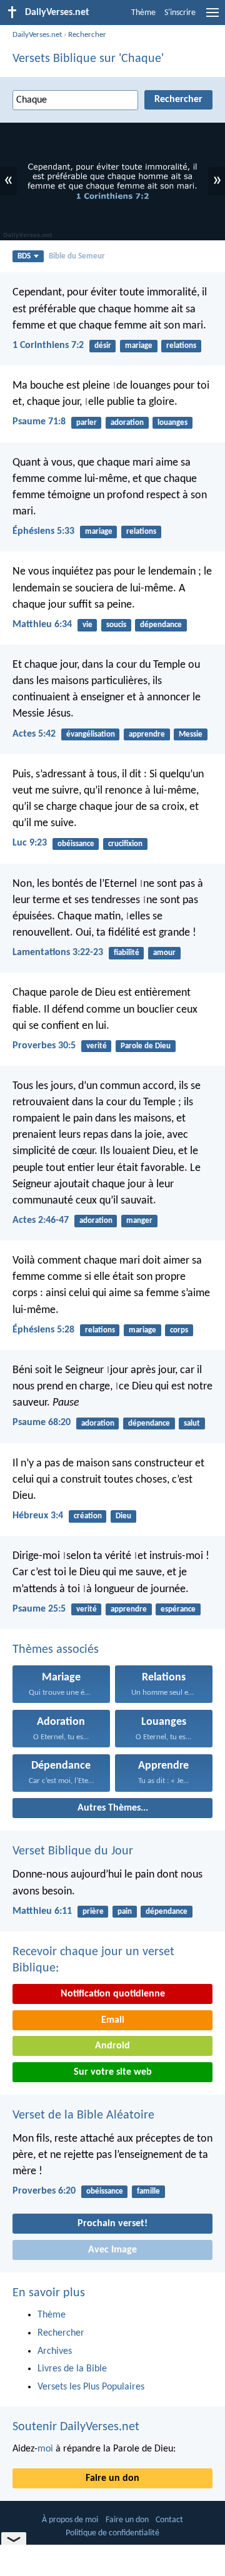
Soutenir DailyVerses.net (76, 2427)
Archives (55, 2351)
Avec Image (112, 2250)
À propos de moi (70, 2520)
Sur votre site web (113, 2072)
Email (113, 2020)
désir (103, 346)
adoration (127, 423)
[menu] (212, 18)
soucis (116, 625)
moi (45, 2449)
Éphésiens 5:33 (43, 531)
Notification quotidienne (113, 1994)
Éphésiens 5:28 (43, 1330)
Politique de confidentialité (112, 2533)
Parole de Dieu (146, 1046)
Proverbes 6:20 (44, 2191)
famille (148, 2191)
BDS (24, 256)
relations (181, 346)
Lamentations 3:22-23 (58, 953)
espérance (178, 1609)
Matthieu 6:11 (42, 1911)
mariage (139, 346)
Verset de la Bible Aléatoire (83, 2115)
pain (125, 1912)
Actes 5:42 (34, 734)
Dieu (123, 1516)
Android (112, 2046)
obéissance (76, 844)
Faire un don (112, 2478)
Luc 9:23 (30, 843)
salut (192, 1423)
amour (164, 953)
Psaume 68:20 (42, 1423)
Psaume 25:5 (39, 1609)
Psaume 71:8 (39, 422)
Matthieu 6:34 (42, 625)
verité (97, 1046)
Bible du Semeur (77, 256)
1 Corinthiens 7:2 (48, 345)
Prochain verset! (112, 2224)
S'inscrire (180, 13)
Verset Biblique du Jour (73, 1851)
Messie (191, 734)
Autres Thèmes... (113, 1808)
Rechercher (87, 35)
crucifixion (125, 844)
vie (87, 625)
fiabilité (127, 953)
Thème (143, 13)
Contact (169, 2520)
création (88, 1516)
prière (93, 1912)
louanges (172, 423)
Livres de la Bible (72, 2369)
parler (87, 423)
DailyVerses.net (37, 35)
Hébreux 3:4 (38, 1516)
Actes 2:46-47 (41, 1220)
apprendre (147, 734)
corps (179, 1330)
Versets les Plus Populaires (91, 2387)
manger (139, 1221)
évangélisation (91, 734)
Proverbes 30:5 (44, 1046)
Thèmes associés (56, 1650)
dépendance (161, 625)
